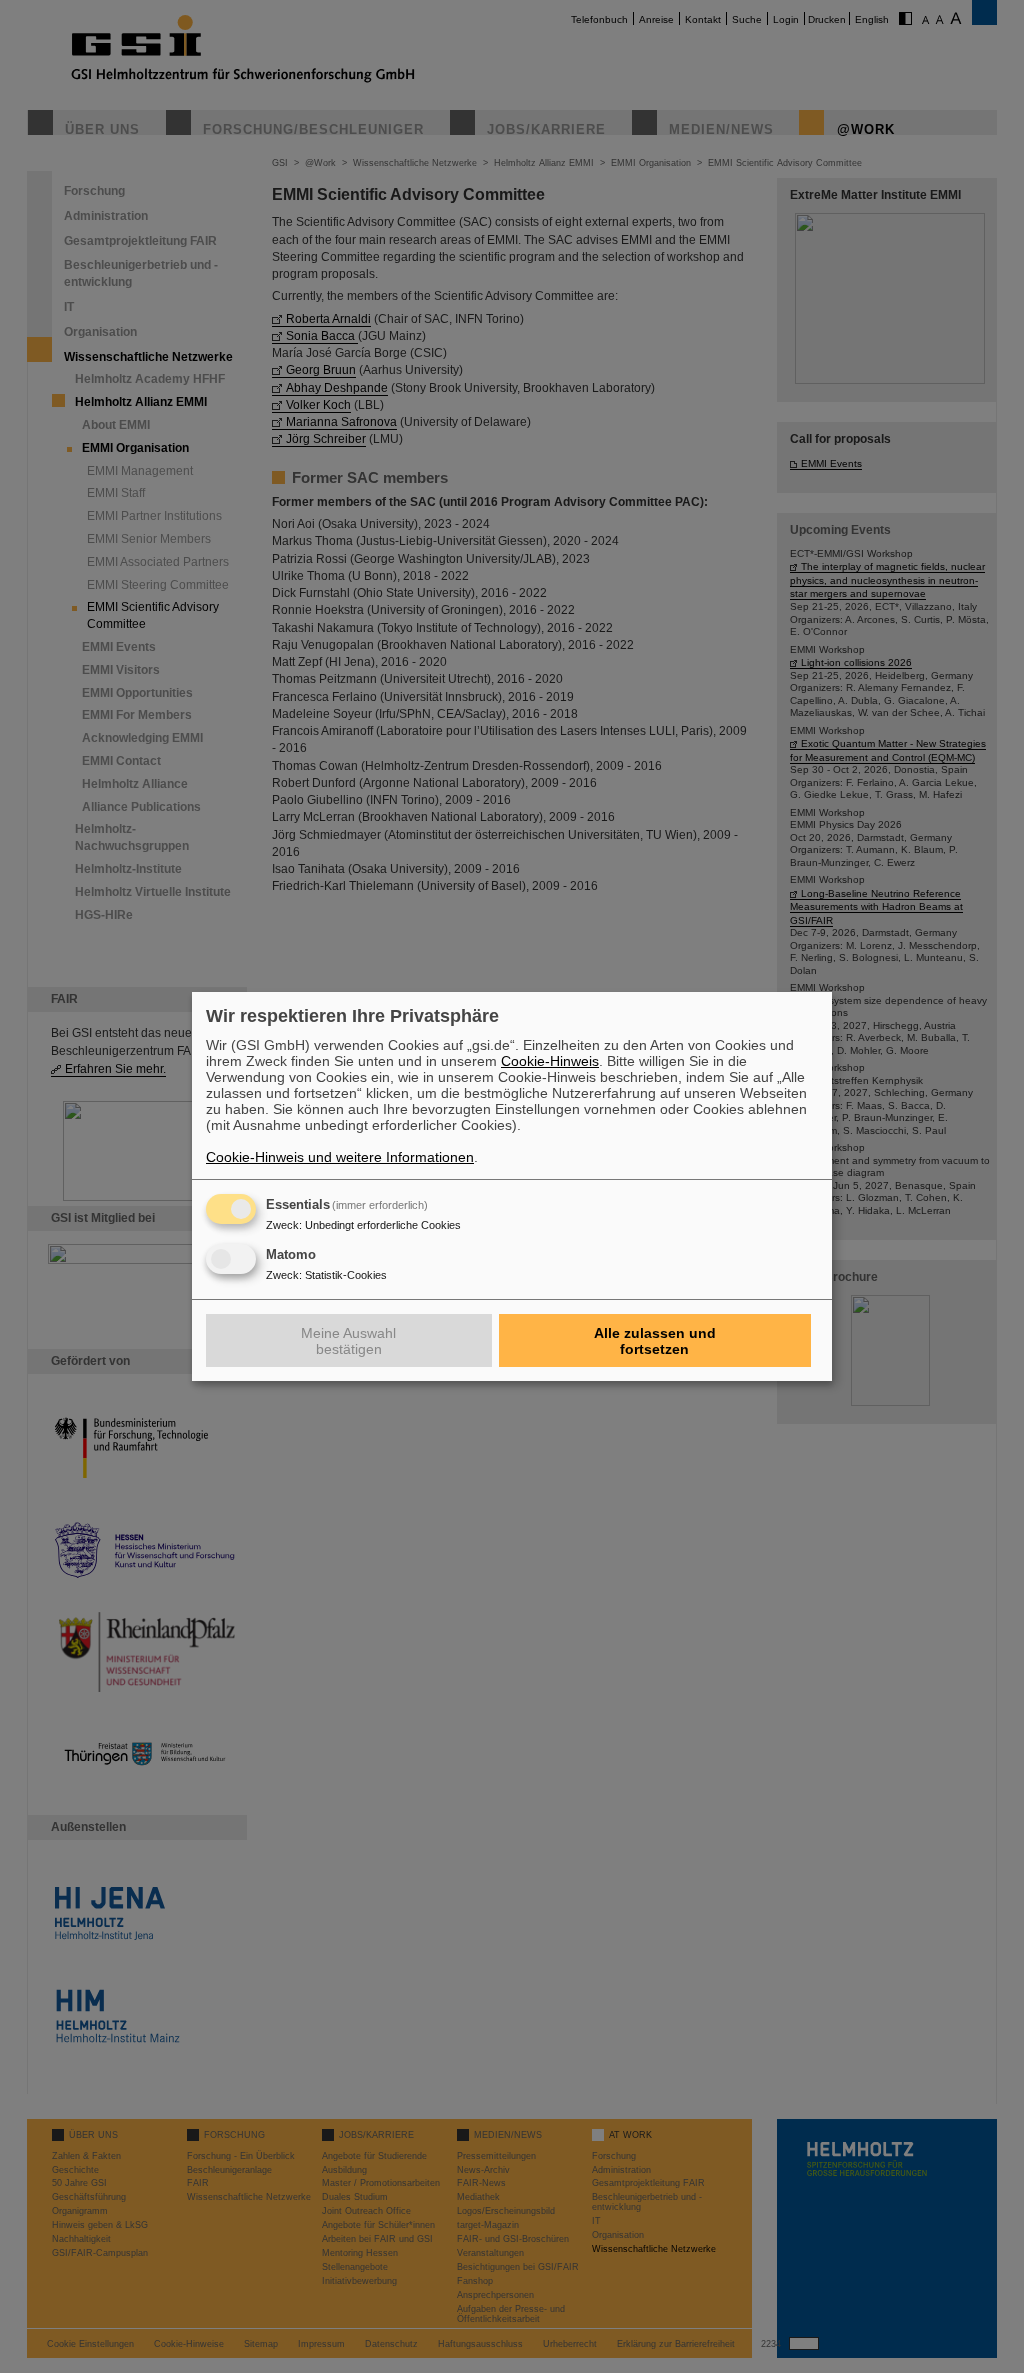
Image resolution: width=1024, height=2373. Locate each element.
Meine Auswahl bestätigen (348, 1341)
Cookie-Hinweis (550, 1061)
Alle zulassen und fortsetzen (655, 1341)
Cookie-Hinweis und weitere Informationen (340, 1157)
